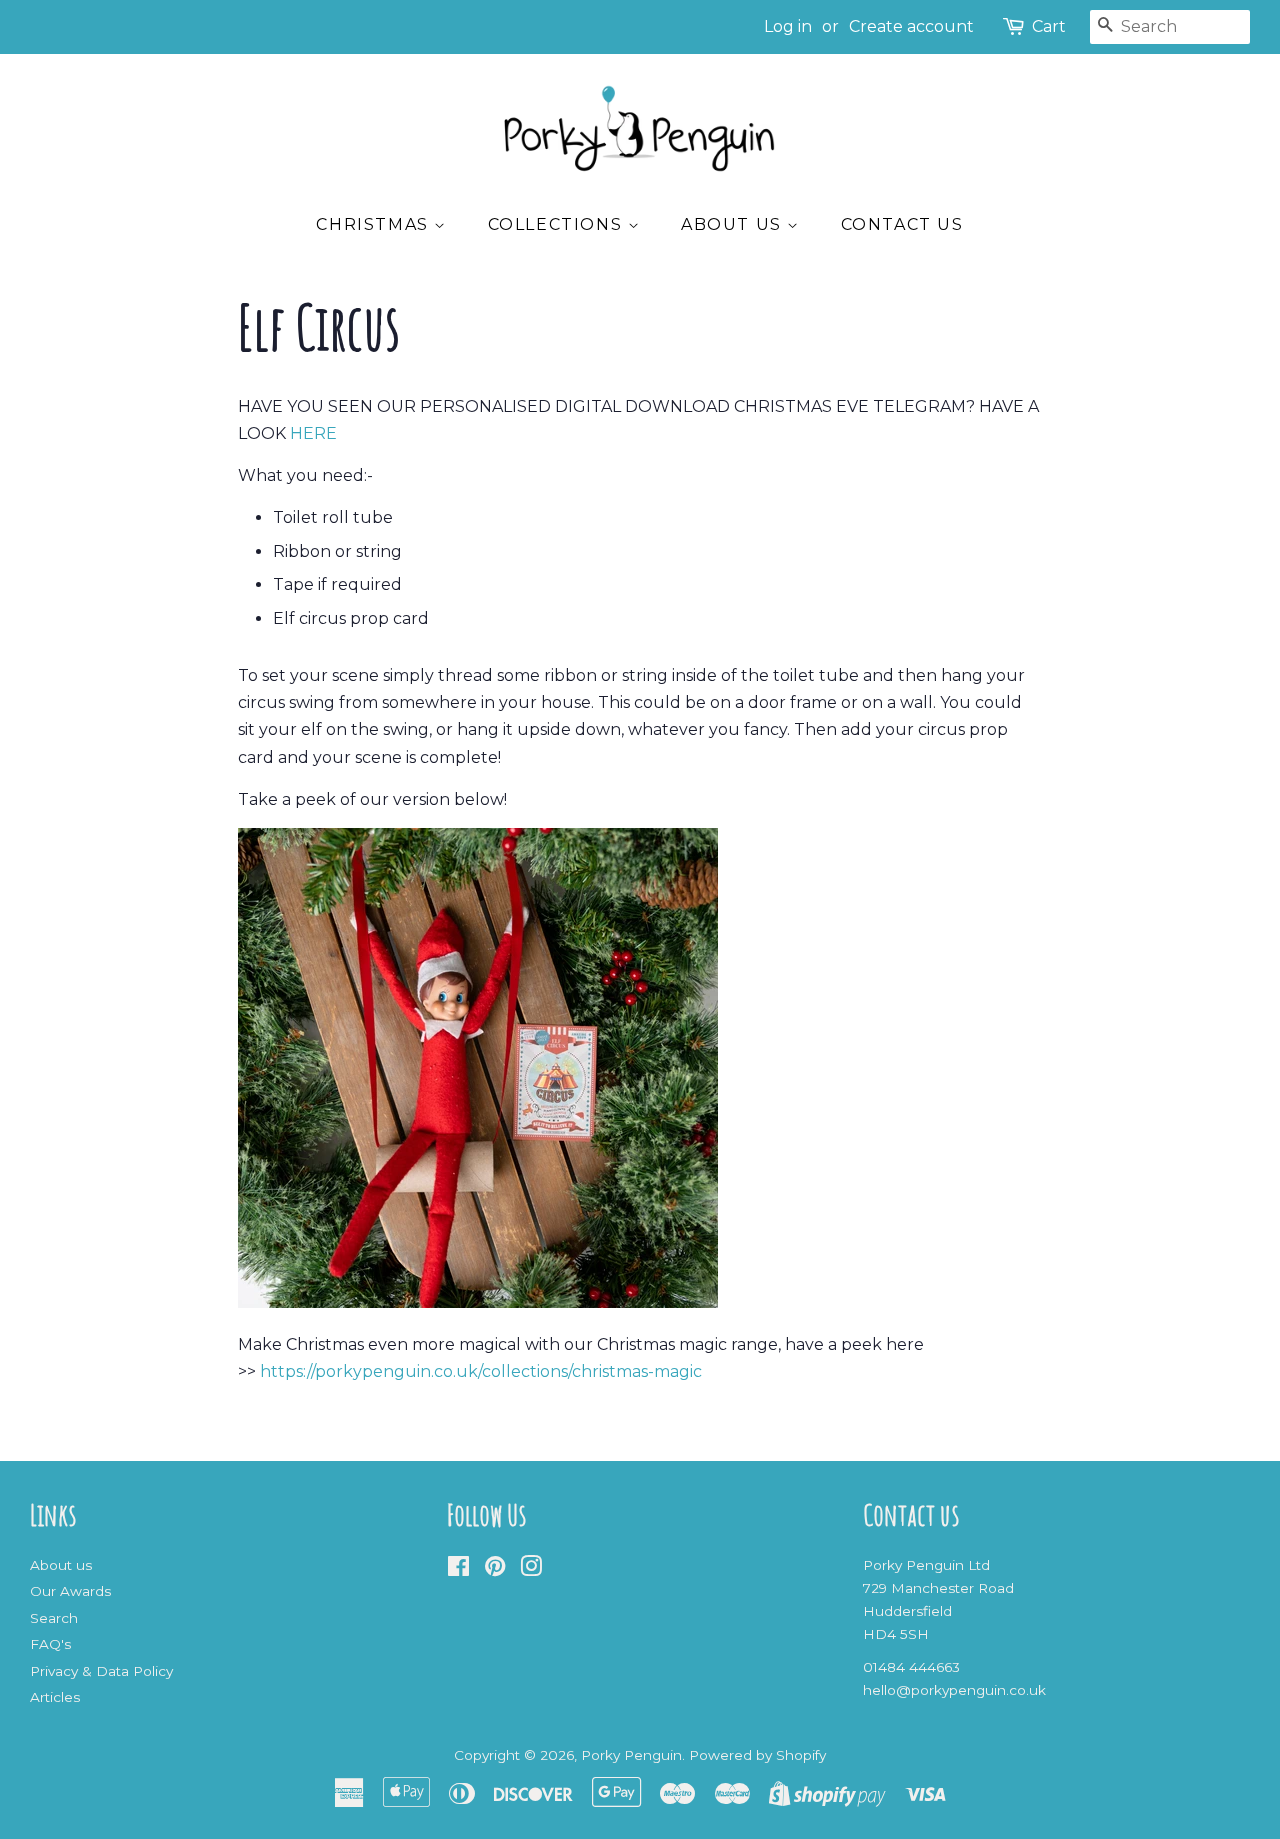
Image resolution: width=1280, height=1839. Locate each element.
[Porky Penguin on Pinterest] (495, 1570)
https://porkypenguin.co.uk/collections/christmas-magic (481, 1371)
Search (54, 1618)
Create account (911, 26)
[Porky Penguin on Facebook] (458, 1570)
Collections (558, 224)
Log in (788, 26)
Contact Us (902, 224)
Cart (1049, 26)
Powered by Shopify (757, 1755)
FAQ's (50, 1644)
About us (734, 224)
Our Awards (70, 1591)
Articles (55, 1697)
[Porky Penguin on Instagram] (531, 1570)
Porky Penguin (631, 1755)
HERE (313, 433)
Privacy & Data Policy (101, 1671)
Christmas (375, 224)
